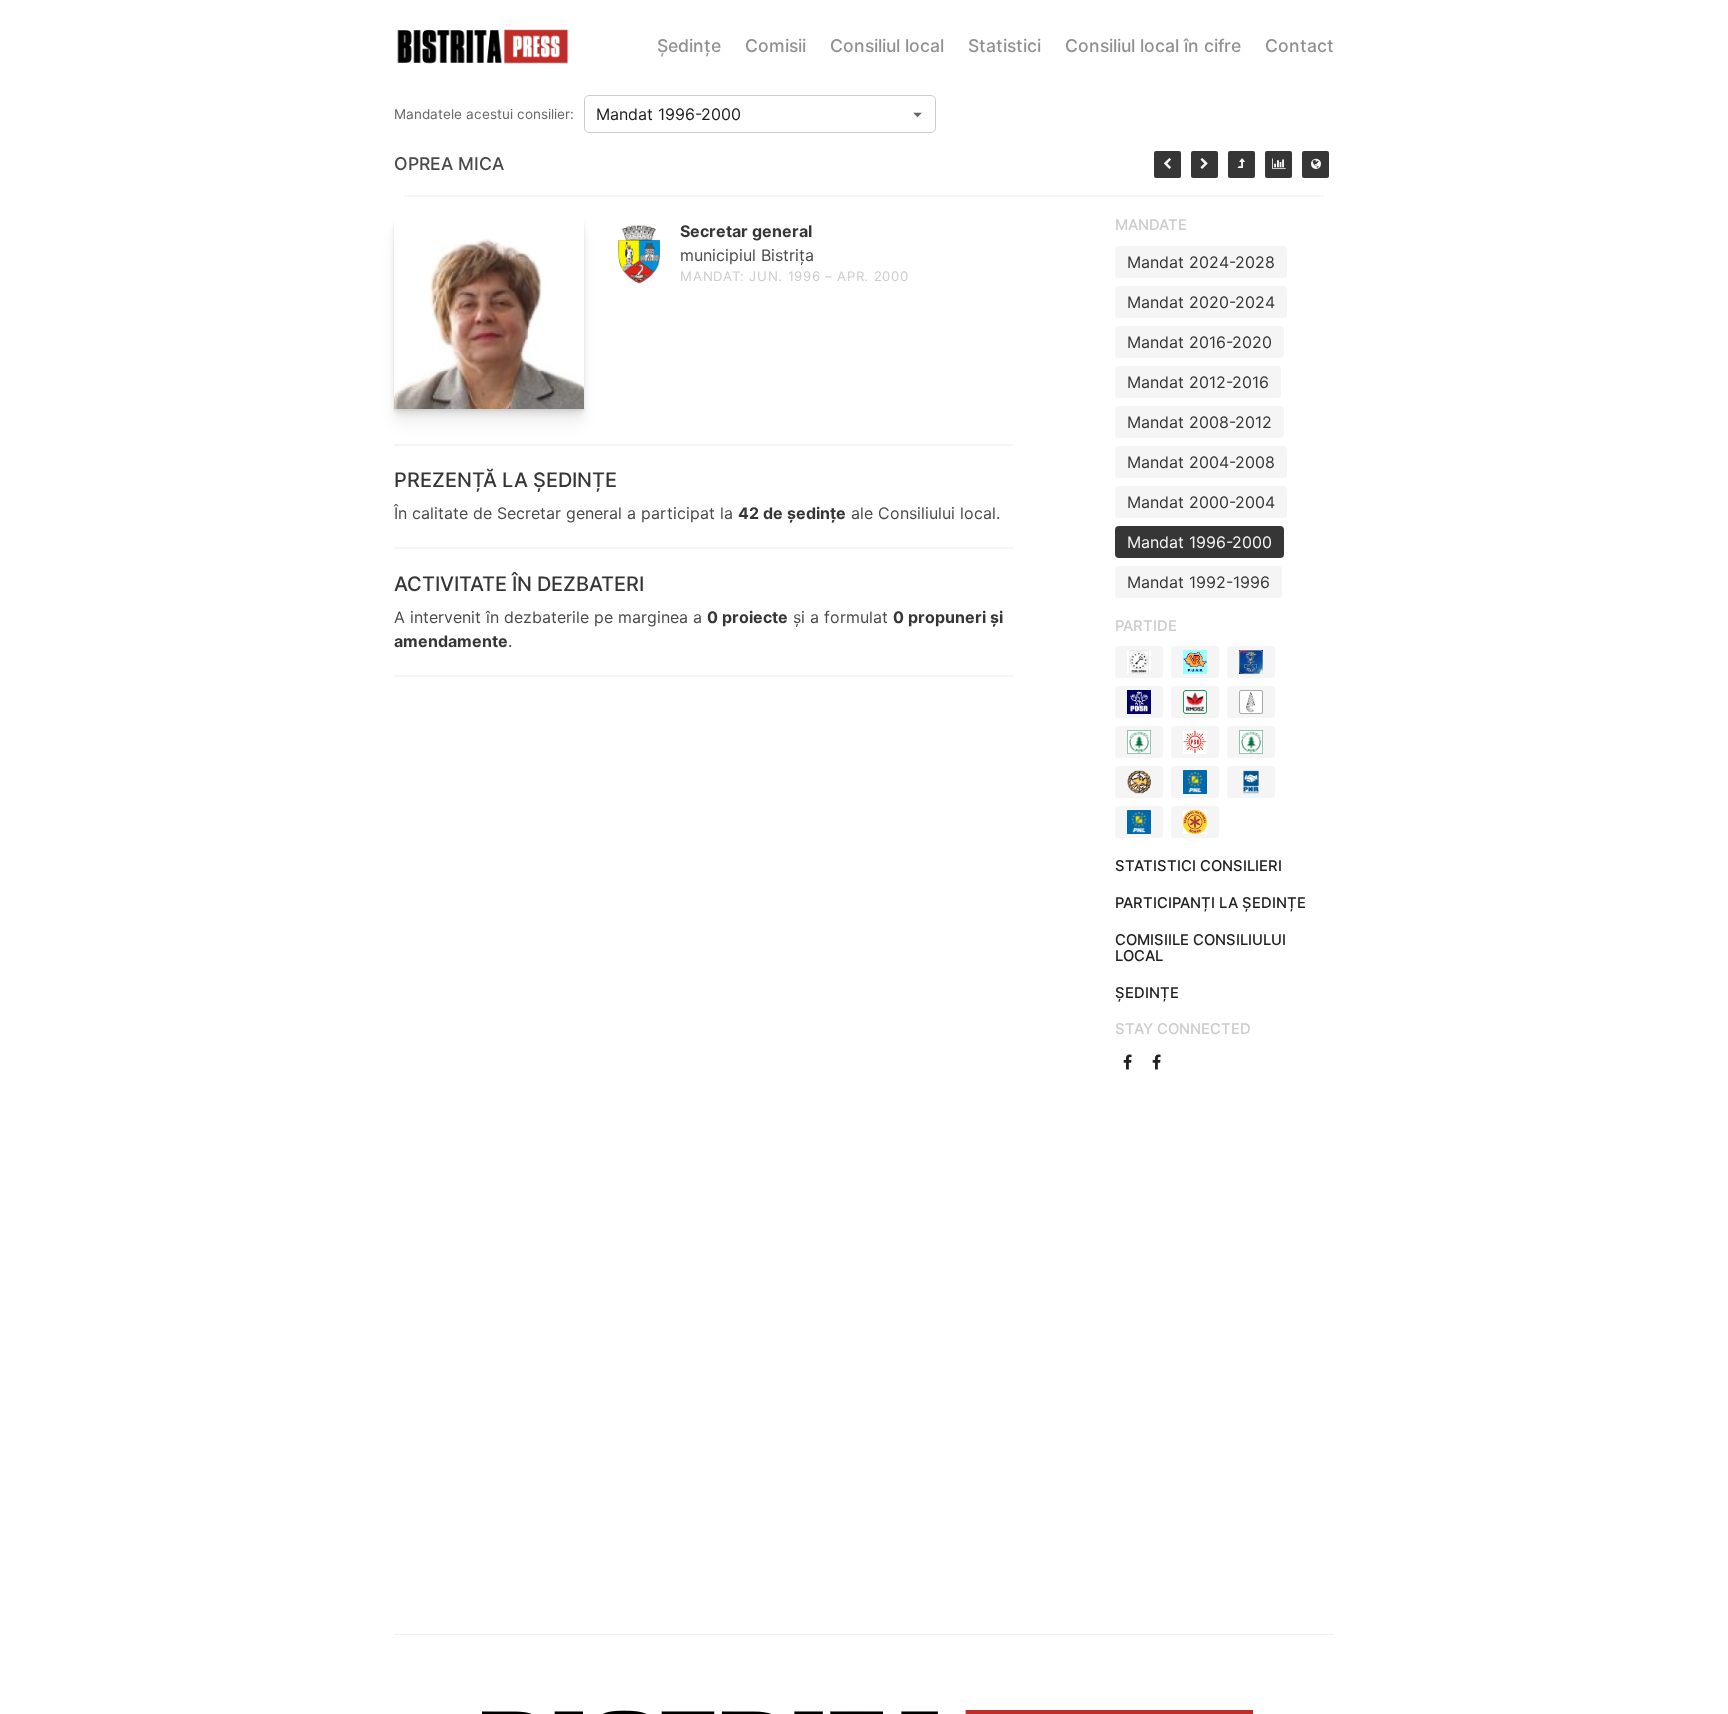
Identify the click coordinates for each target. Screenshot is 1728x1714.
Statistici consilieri (1198, 866)
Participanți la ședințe (1210, 903)
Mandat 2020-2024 (1201, 302)
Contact (1299, 45)
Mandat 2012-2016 (1198, 382)
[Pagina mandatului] (1278, 164)
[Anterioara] (1167, 164)
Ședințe (689, 45)
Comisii (775, 45)
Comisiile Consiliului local (1200, 948)
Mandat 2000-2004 (1201, 502)
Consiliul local (887, 45)
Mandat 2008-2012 (1199, 422)
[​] (1129, 1062)
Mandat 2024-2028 (1201, 262)
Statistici (1004, 45)
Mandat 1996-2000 (1199, 542)
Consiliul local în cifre (1153, 45)
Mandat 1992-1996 (1198, 582)
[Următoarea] (1204, 164)
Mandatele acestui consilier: (484, 114)
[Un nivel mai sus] (1241, 164)
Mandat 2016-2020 (1199, 342)
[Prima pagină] (1315, 164)
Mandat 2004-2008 (1201, 462)
